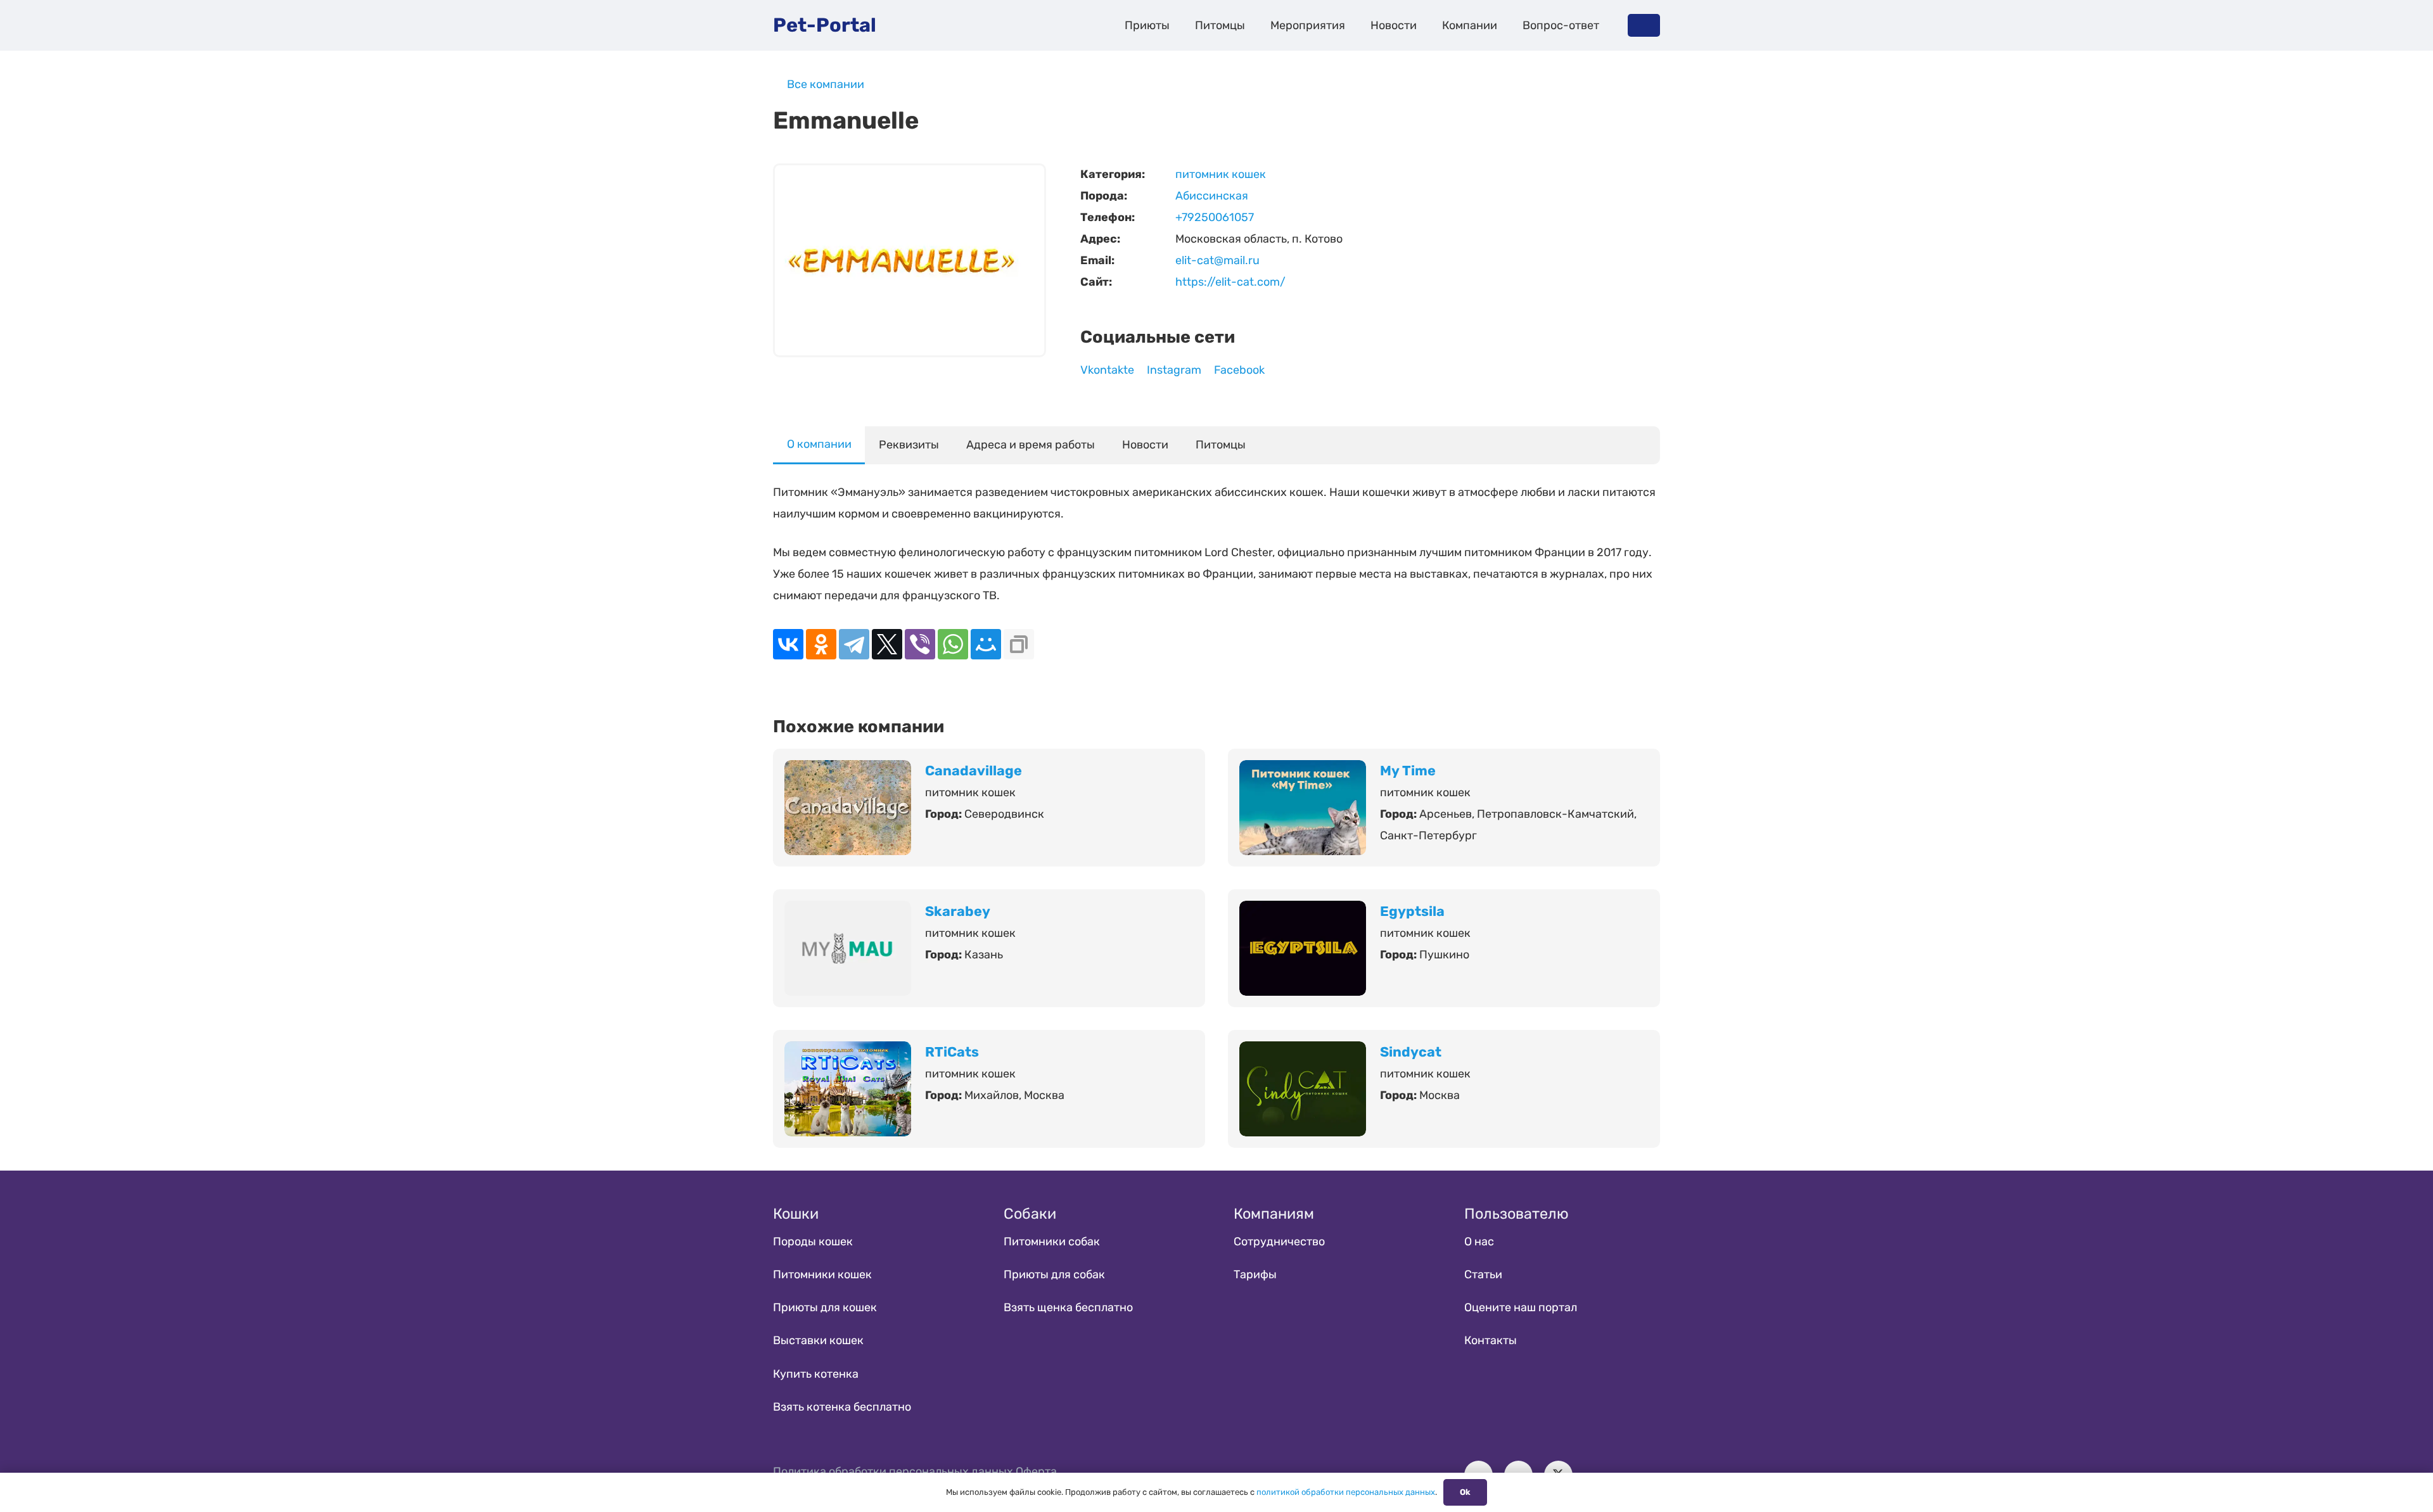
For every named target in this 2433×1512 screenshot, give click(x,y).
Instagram (1174, 370)
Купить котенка (816, 1374)
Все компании (826, 84)
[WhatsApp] (953, 644)
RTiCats (952, 1052)
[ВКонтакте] (788, 644)
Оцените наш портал (1521, 1307)
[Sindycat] (1303, 1052)
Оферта (1036, 1471)
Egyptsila (1412, 911)
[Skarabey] (848, 912)
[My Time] (1303, 771)
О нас (1479, 1242)
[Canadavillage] (848, 771)
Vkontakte (1107, 370)
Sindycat (1411, 1052)
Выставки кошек (818, 1340)
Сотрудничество (1279, 1242)
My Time (1408, 771)
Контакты (1491, 1340)
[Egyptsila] (1303, 912)
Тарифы (1255, 1274)
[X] (887, 644)
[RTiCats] (848, 1052)
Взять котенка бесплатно (842, 1407)
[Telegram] (854, 644)
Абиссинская (1212, 196)
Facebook (1239, 370)
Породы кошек (813, 1242)
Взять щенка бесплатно (1068, 1307)
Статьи (1483, 1274)
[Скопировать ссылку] (1019, 644)
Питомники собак (1052, 1242)
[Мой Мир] (986, 644)
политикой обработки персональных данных (1346, 1492)
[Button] (1644, 25)
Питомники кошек (822, 1274)
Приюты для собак (1054, 1274)
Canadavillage (974, 771)
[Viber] (920, 644)
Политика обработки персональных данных (893, 1471)
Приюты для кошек (825, 1307)
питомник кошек (1221, 174)
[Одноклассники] (821, 644)
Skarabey (958, 911)
